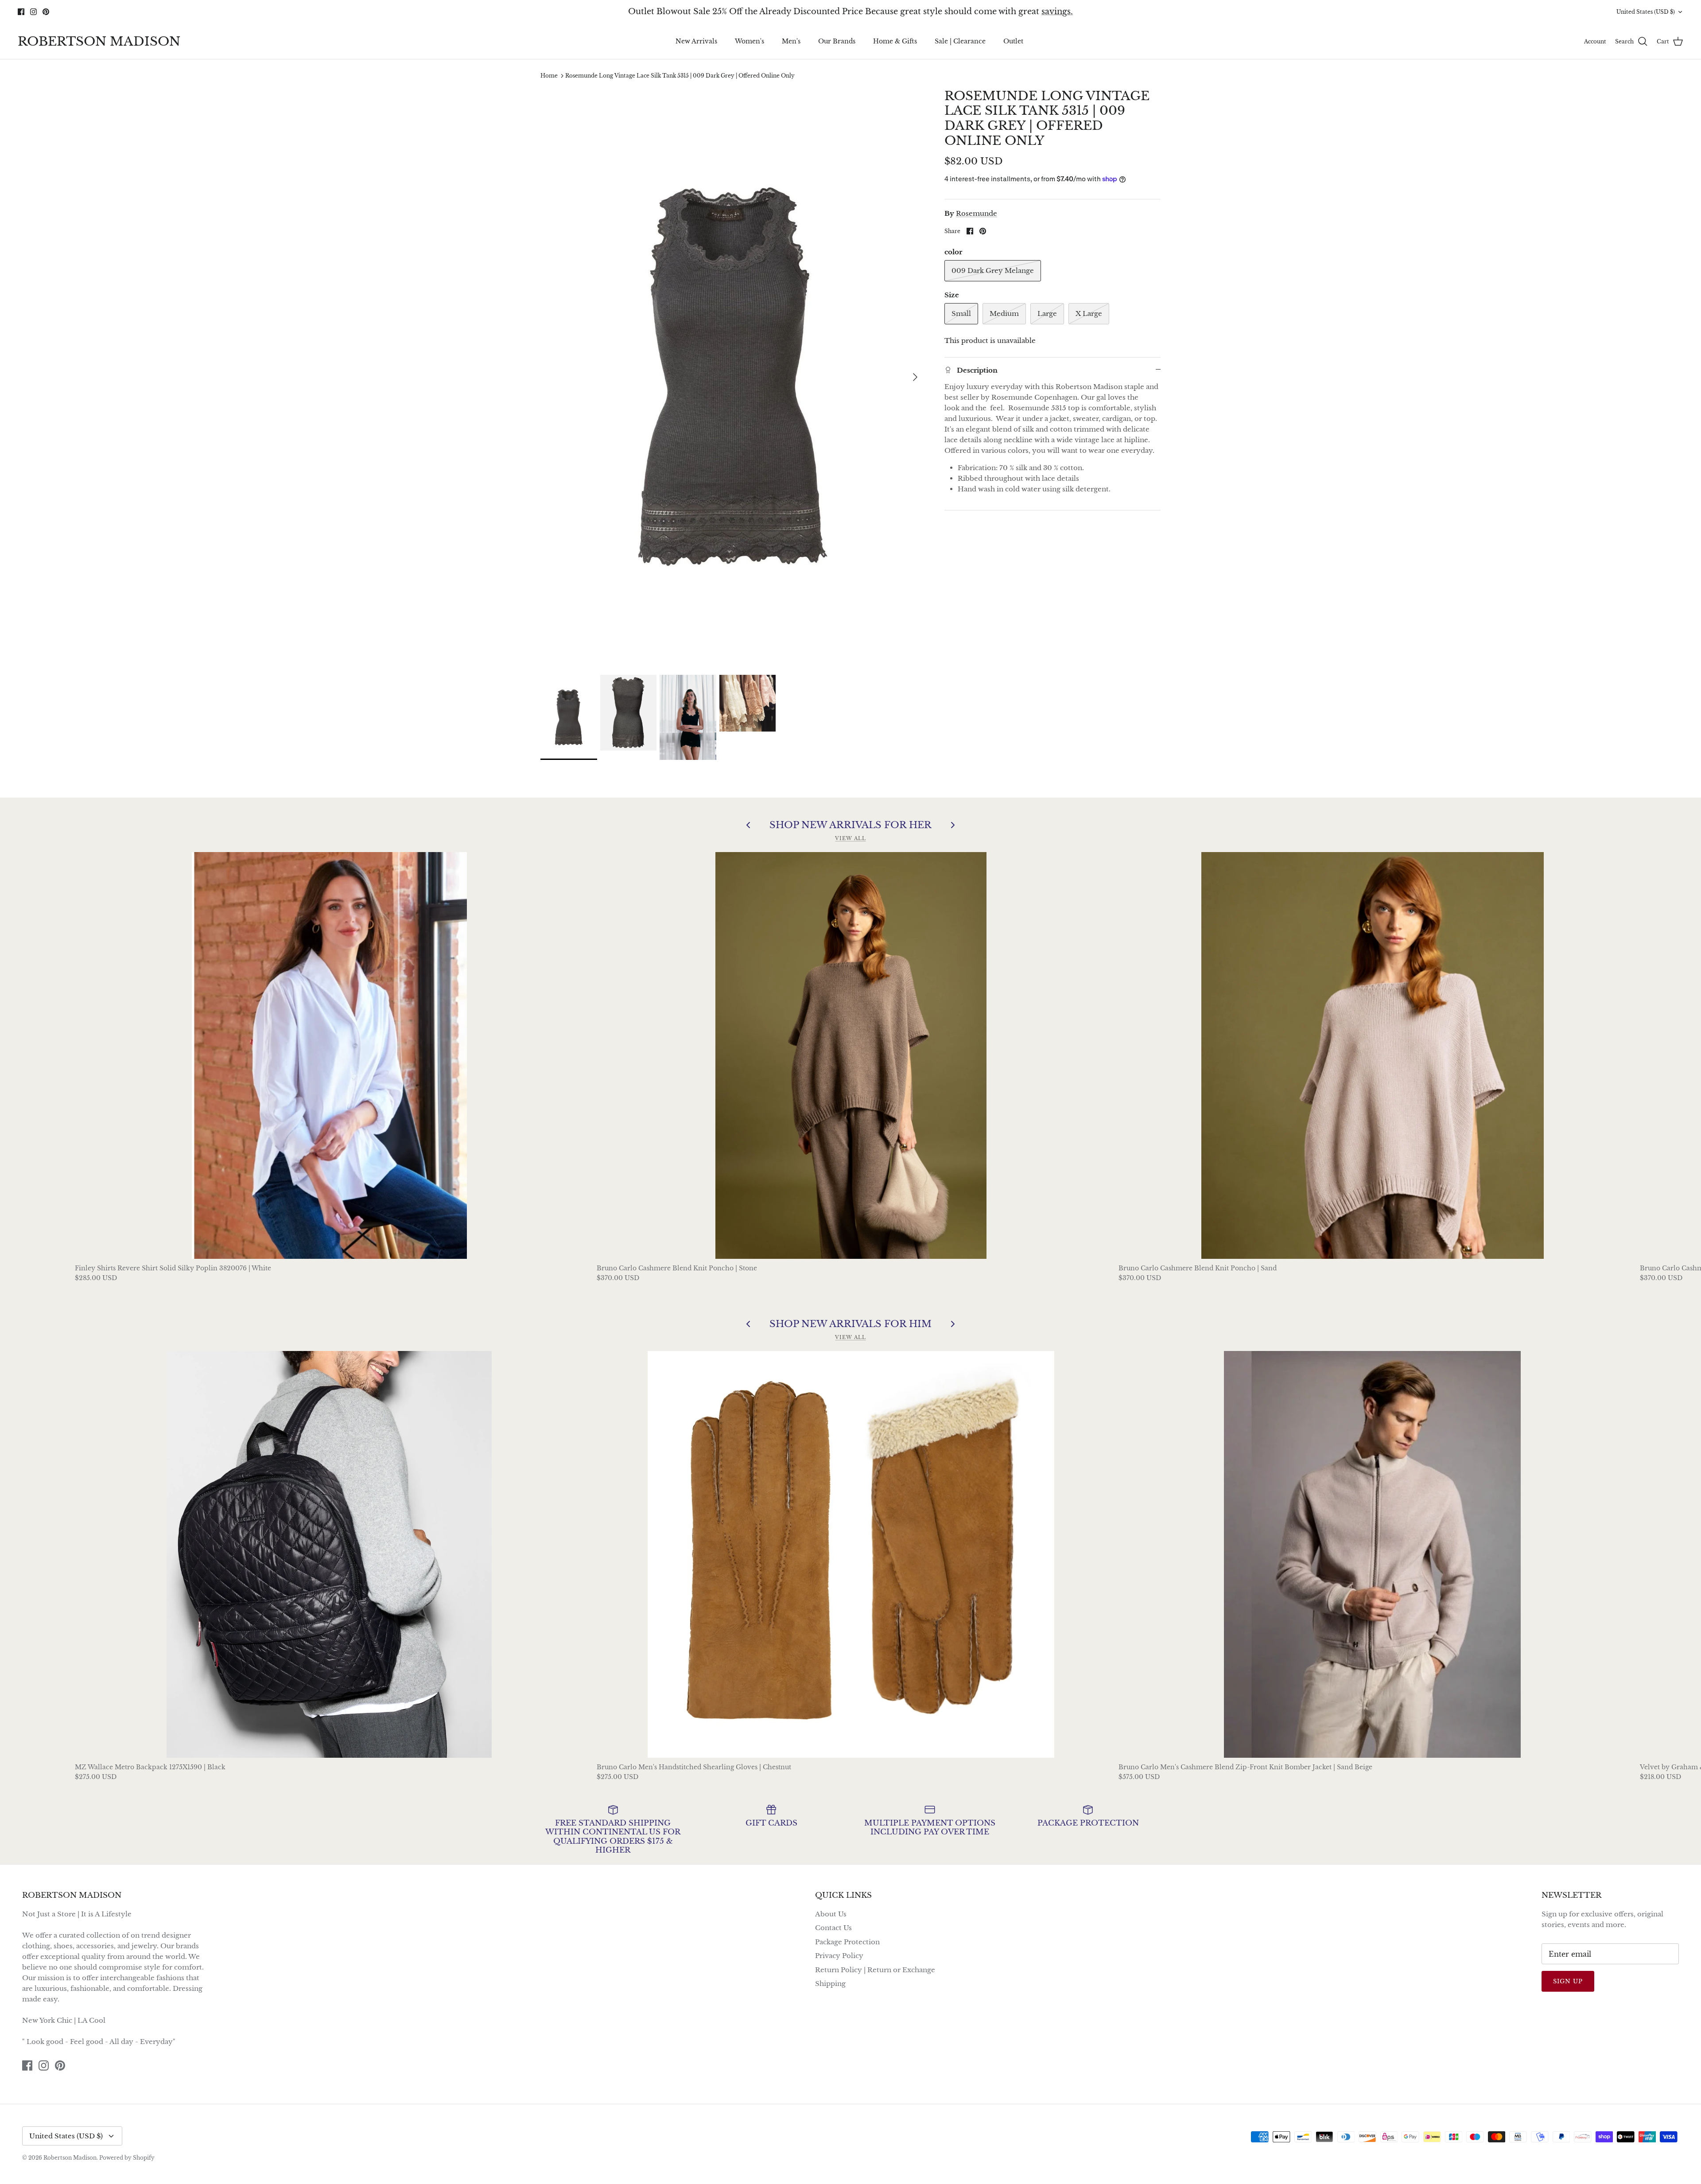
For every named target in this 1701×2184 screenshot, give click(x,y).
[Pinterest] (864, 1143)
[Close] (937, 1013)
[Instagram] (851, 1143)
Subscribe (850, 1116)
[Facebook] (838, 1143)
